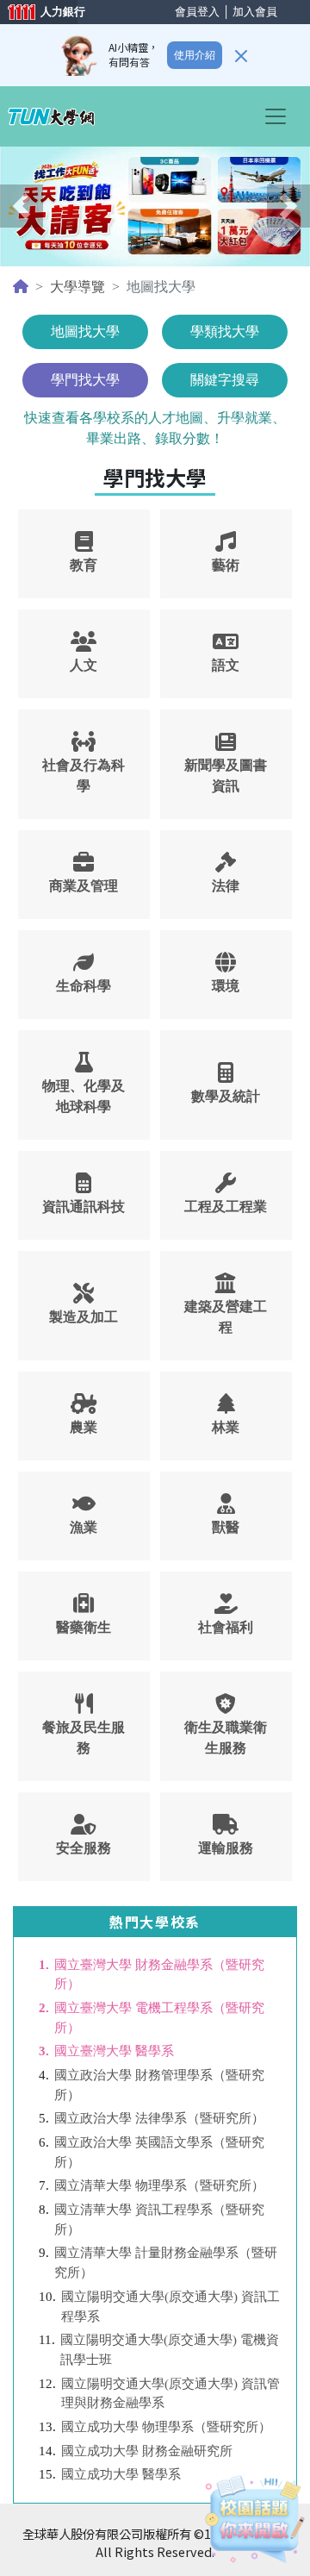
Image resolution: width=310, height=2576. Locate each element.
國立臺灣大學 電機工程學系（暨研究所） (159, 2017)
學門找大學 (85, 380)
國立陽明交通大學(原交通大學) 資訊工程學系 (170, 2306)
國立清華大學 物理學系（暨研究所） (159, 2185)
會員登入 (197, 12)
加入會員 (255, 12)
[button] (22, 206)
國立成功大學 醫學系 (121, 2474)
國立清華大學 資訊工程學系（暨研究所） (159, 2219)
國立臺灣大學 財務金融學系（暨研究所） (159, 1974)
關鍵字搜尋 (225, 380)
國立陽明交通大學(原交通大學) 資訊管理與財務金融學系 (170, 2393)
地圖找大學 (85, 331)
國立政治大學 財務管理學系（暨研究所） (159, 2085)
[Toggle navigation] (281, 116)
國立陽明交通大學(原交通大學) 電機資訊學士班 (170, 2349)
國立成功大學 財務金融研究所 (147, 2451)
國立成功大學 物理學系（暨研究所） (166, 2426)
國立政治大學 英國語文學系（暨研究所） (159, 2152)
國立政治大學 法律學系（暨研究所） (159, 2118)
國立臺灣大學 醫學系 (114, 2051)
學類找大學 (225, 331)
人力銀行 (39, 13)
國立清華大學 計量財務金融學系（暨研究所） (166, 2262)
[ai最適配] (254, 2520)
